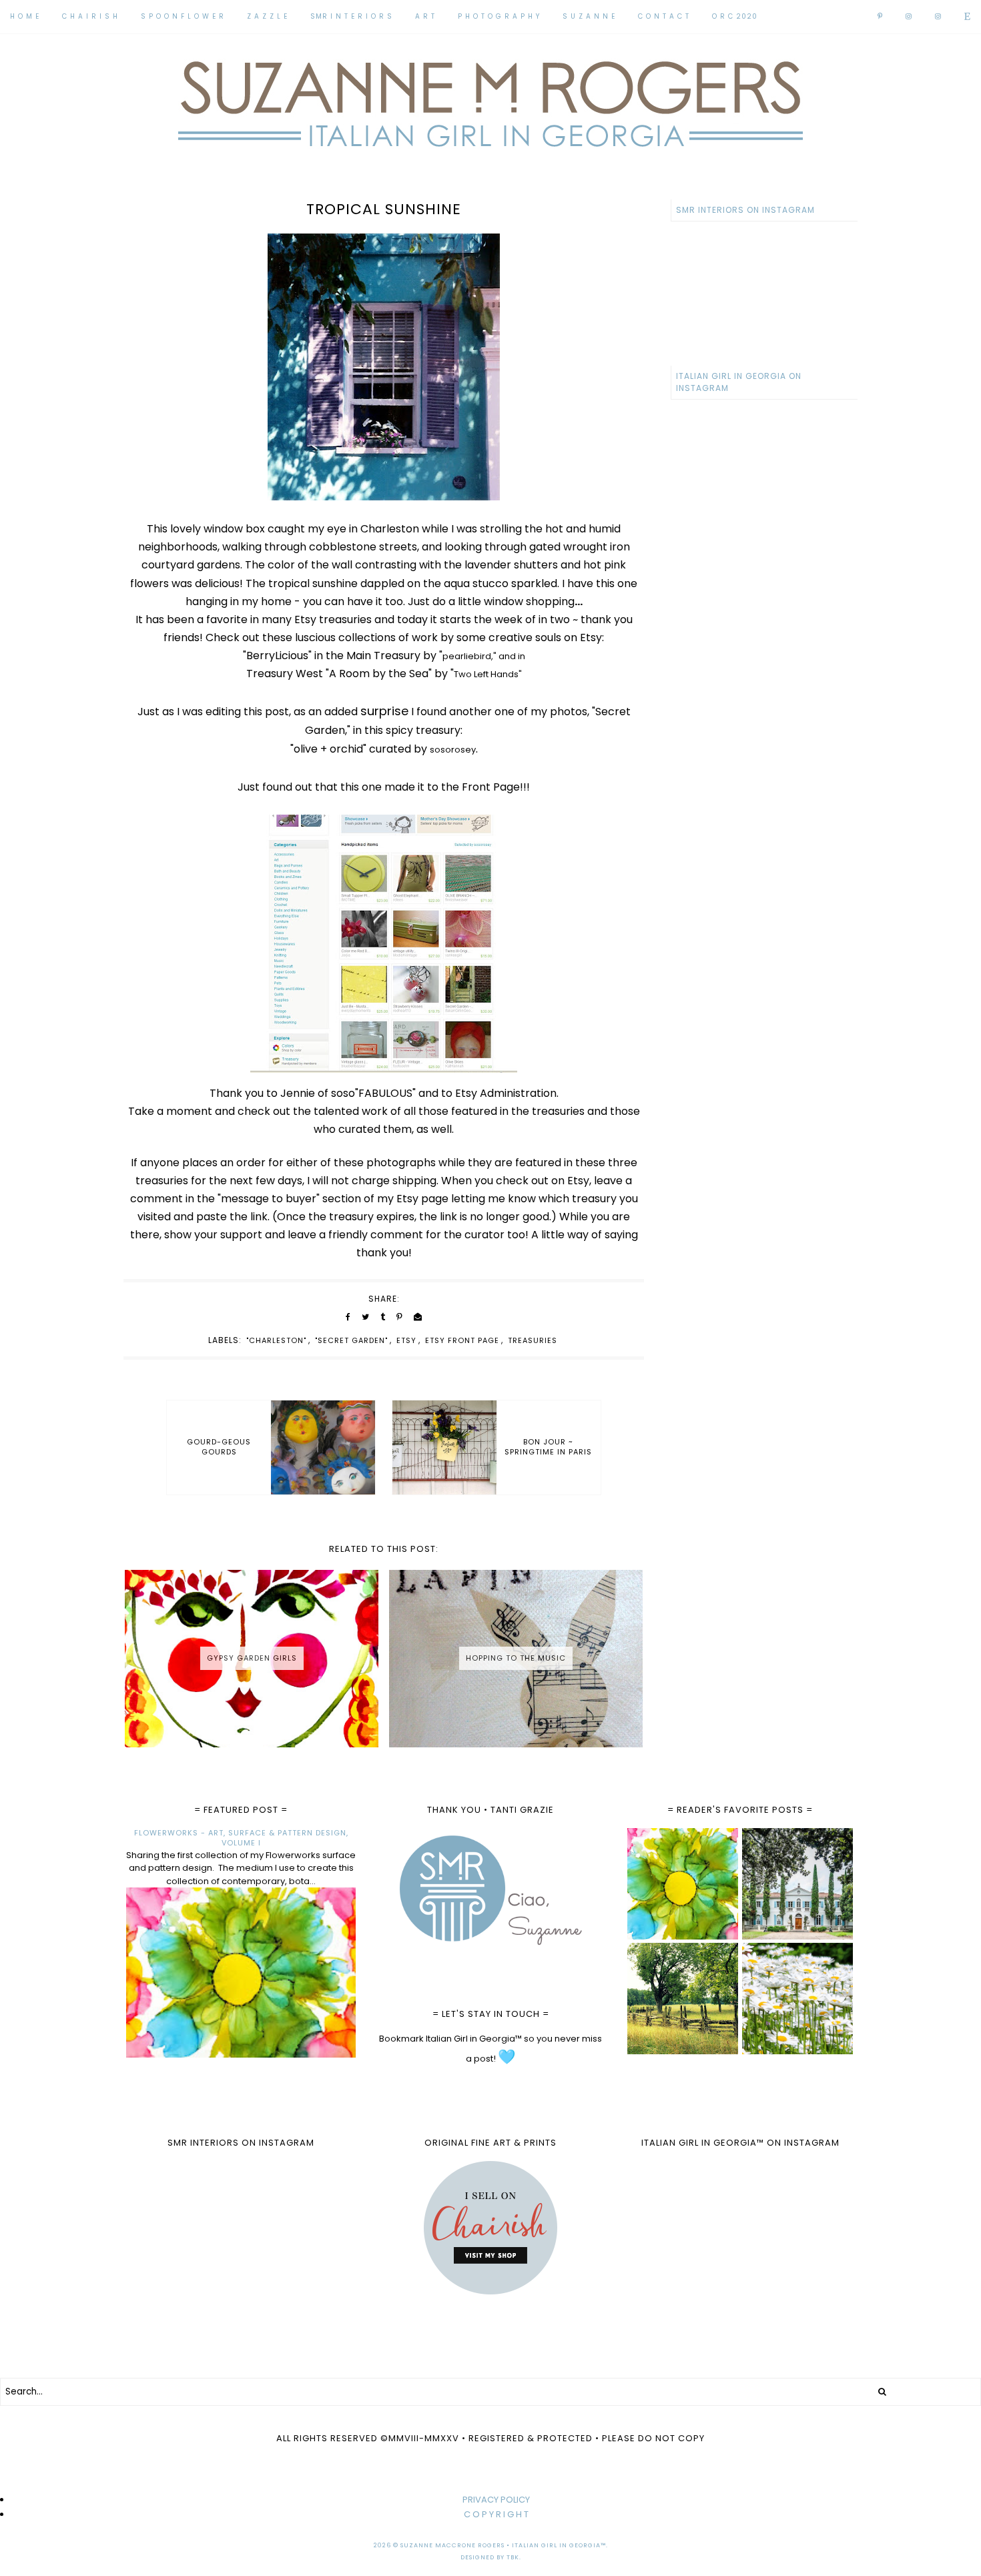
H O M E (25, 16)
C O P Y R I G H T (496, 2514)
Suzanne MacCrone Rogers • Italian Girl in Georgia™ (503, 2545)
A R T (425, 16)
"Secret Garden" (351, 1340)
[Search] (882, 2392)
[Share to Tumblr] (383, 1317)
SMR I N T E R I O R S (351, 16)
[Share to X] (365, 1317)
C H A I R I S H (90, 16)
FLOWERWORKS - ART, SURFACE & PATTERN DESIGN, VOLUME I (241, 1838)
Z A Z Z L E (267, 16)
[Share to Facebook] (348, 1317)
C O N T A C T (664, 16)
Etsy (406, 1340)
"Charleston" (276, 1340)
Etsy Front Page (462, 1340)
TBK (513, 2557)
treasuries (533, 1340)
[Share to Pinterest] (399, 1317)
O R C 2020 (735, 16)
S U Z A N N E (589, 16)
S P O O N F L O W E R (183, 16)
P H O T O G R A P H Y (499, 16)
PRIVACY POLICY (496, 2500)
